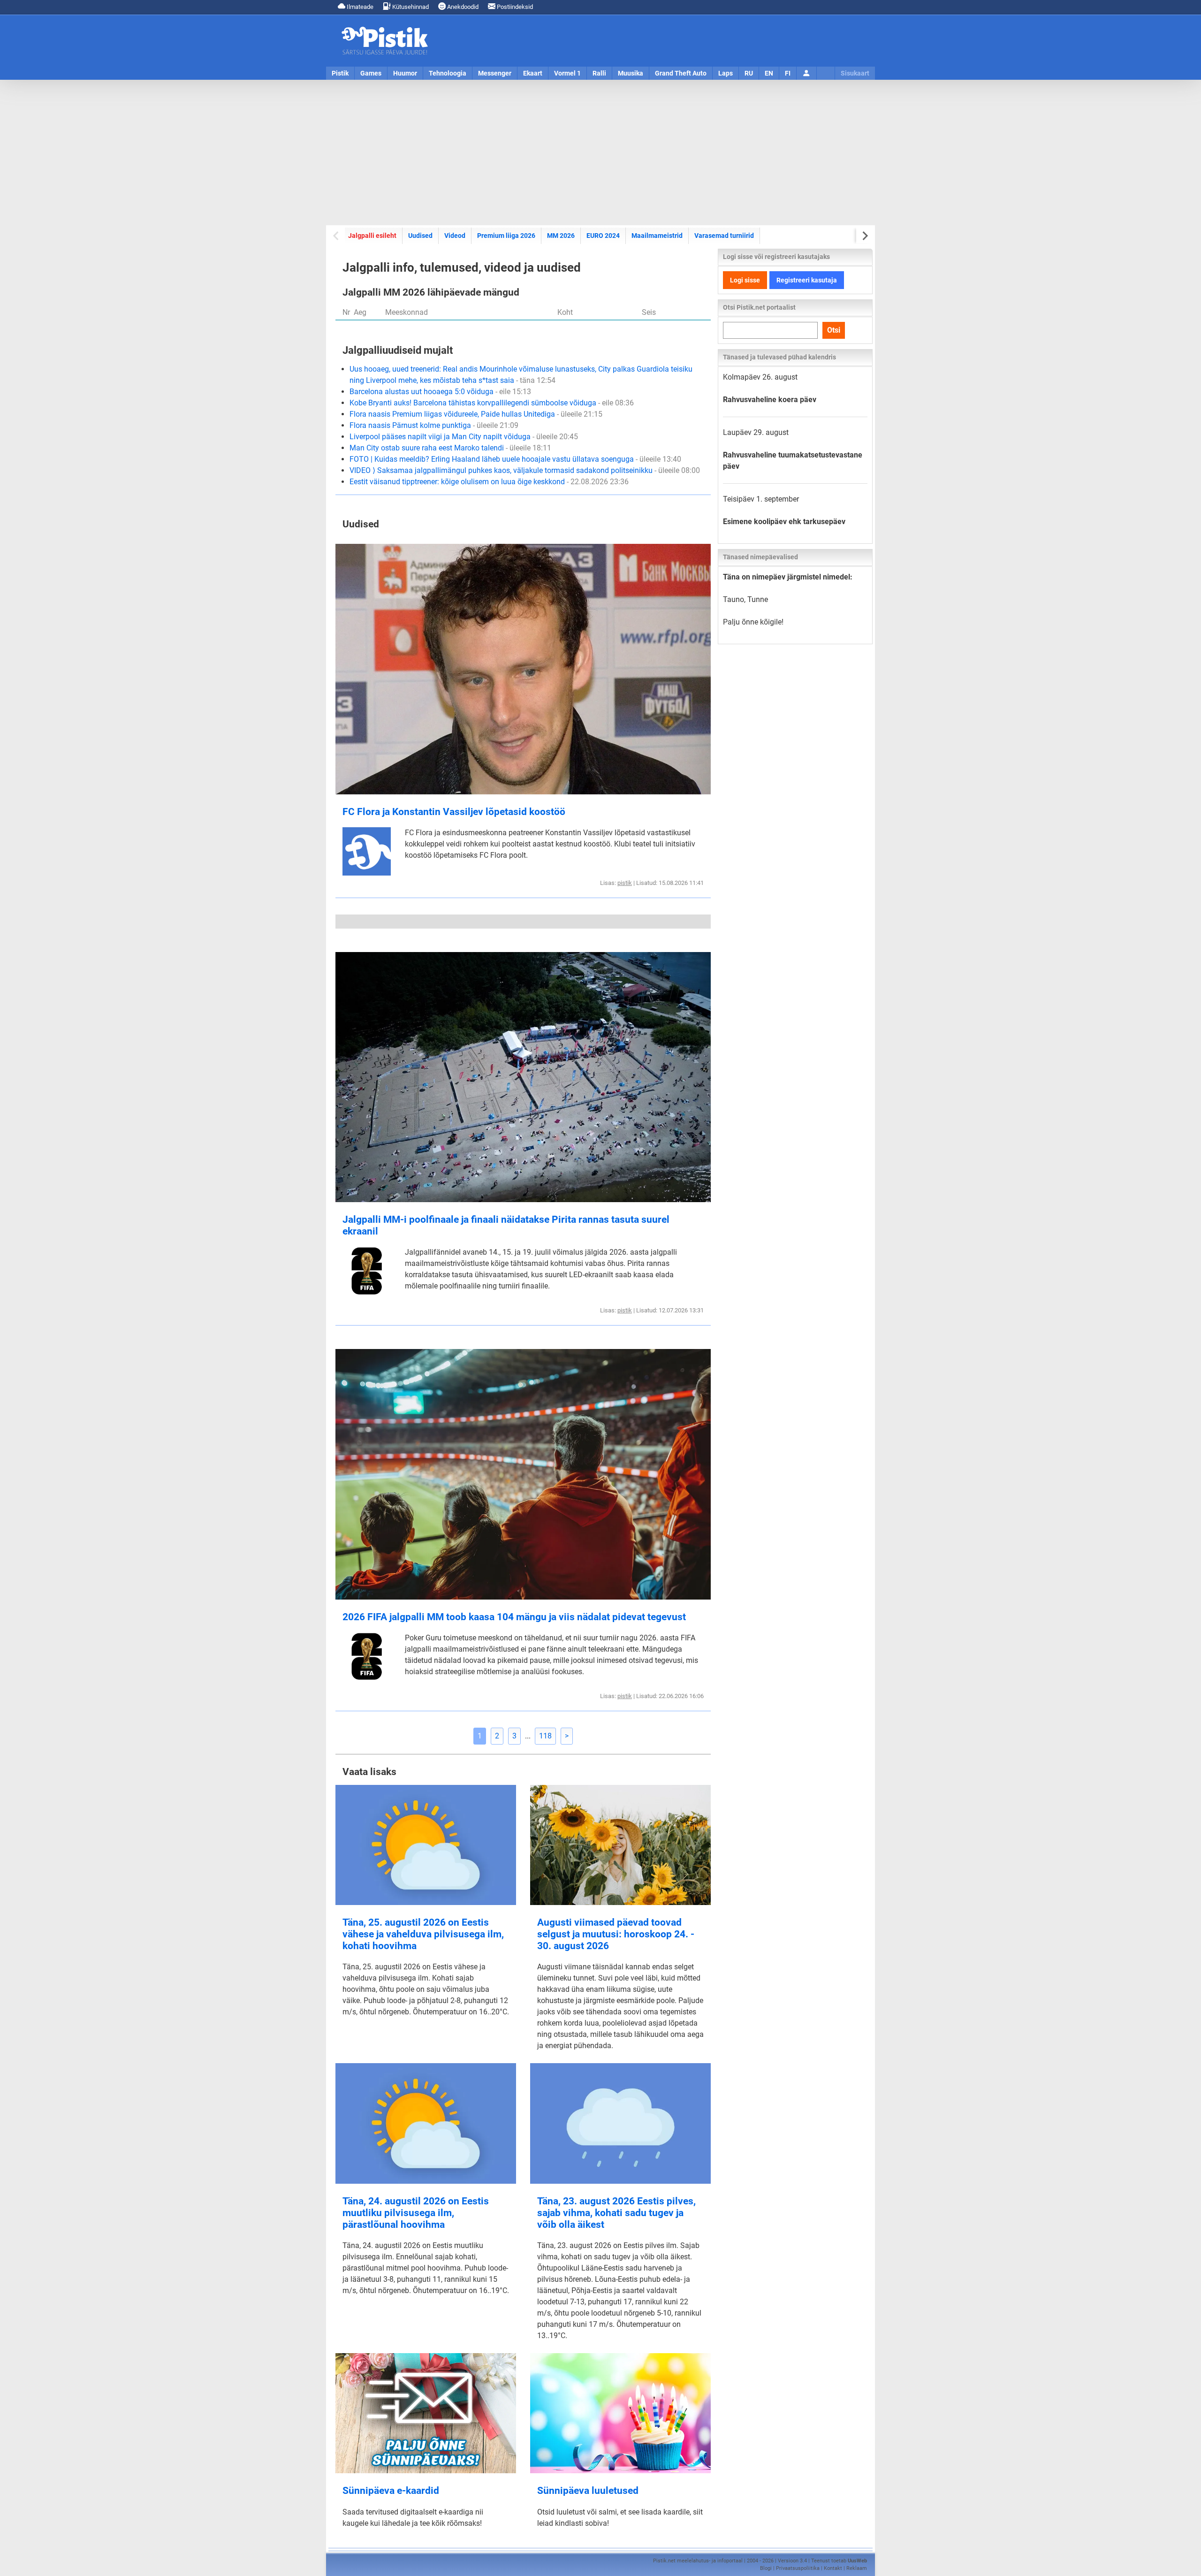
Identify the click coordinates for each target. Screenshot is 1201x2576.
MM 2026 (561, 236)
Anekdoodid (462, 7)
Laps (726, 73)
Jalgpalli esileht (372, 236)
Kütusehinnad (410, 7)
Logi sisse (745, 280)
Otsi (834, 330)
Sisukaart (855, 73)
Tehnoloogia (448, 73)
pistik (625, 883)
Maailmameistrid (657, 236)
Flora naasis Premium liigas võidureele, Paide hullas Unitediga (476, 414)
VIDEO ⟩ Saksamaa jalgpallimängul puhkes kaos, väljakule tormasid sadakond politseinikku (525, 470)
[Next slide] (864, 236)
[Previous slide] (337, 236)
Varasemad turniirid (724, 236)
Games (371, 73)
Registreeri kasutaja (807, 280)
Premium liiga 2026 (506, 236)
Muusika (631, 73)
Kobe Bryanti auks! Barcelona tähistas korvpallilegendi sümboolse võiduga (492, 403)
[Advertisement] (600, 152)
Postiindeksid (514, 7)
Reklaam (857, 2568)
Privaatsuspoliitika (798, 2568)
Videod (455, 236)
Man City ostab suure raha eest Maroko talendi (450, 448)
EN (769, 73)
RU (749, 73)
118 (545, 1736)
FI (788, 73)
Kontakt (833, 2568)
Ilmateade (359, 7)
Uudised (420, 236)
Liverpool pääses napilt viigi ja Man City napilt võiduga (464, 437)
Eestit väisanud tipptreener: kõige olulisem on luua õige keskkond (489, 482)
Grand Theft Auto (681, 73)
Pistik (340, 73)
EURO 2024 (603, 236)
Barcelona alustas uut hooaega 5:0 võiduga (440, 392)
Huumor (405, 73)
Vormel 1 (567, 73)
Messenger (495, 73)
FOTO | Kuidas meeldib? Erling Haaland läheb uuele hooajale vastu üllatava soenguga (515, 459)
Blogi (766, 2568)
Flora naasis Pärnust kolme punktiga (434, 425)
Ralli (599, 73)
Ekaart (533, 73)
